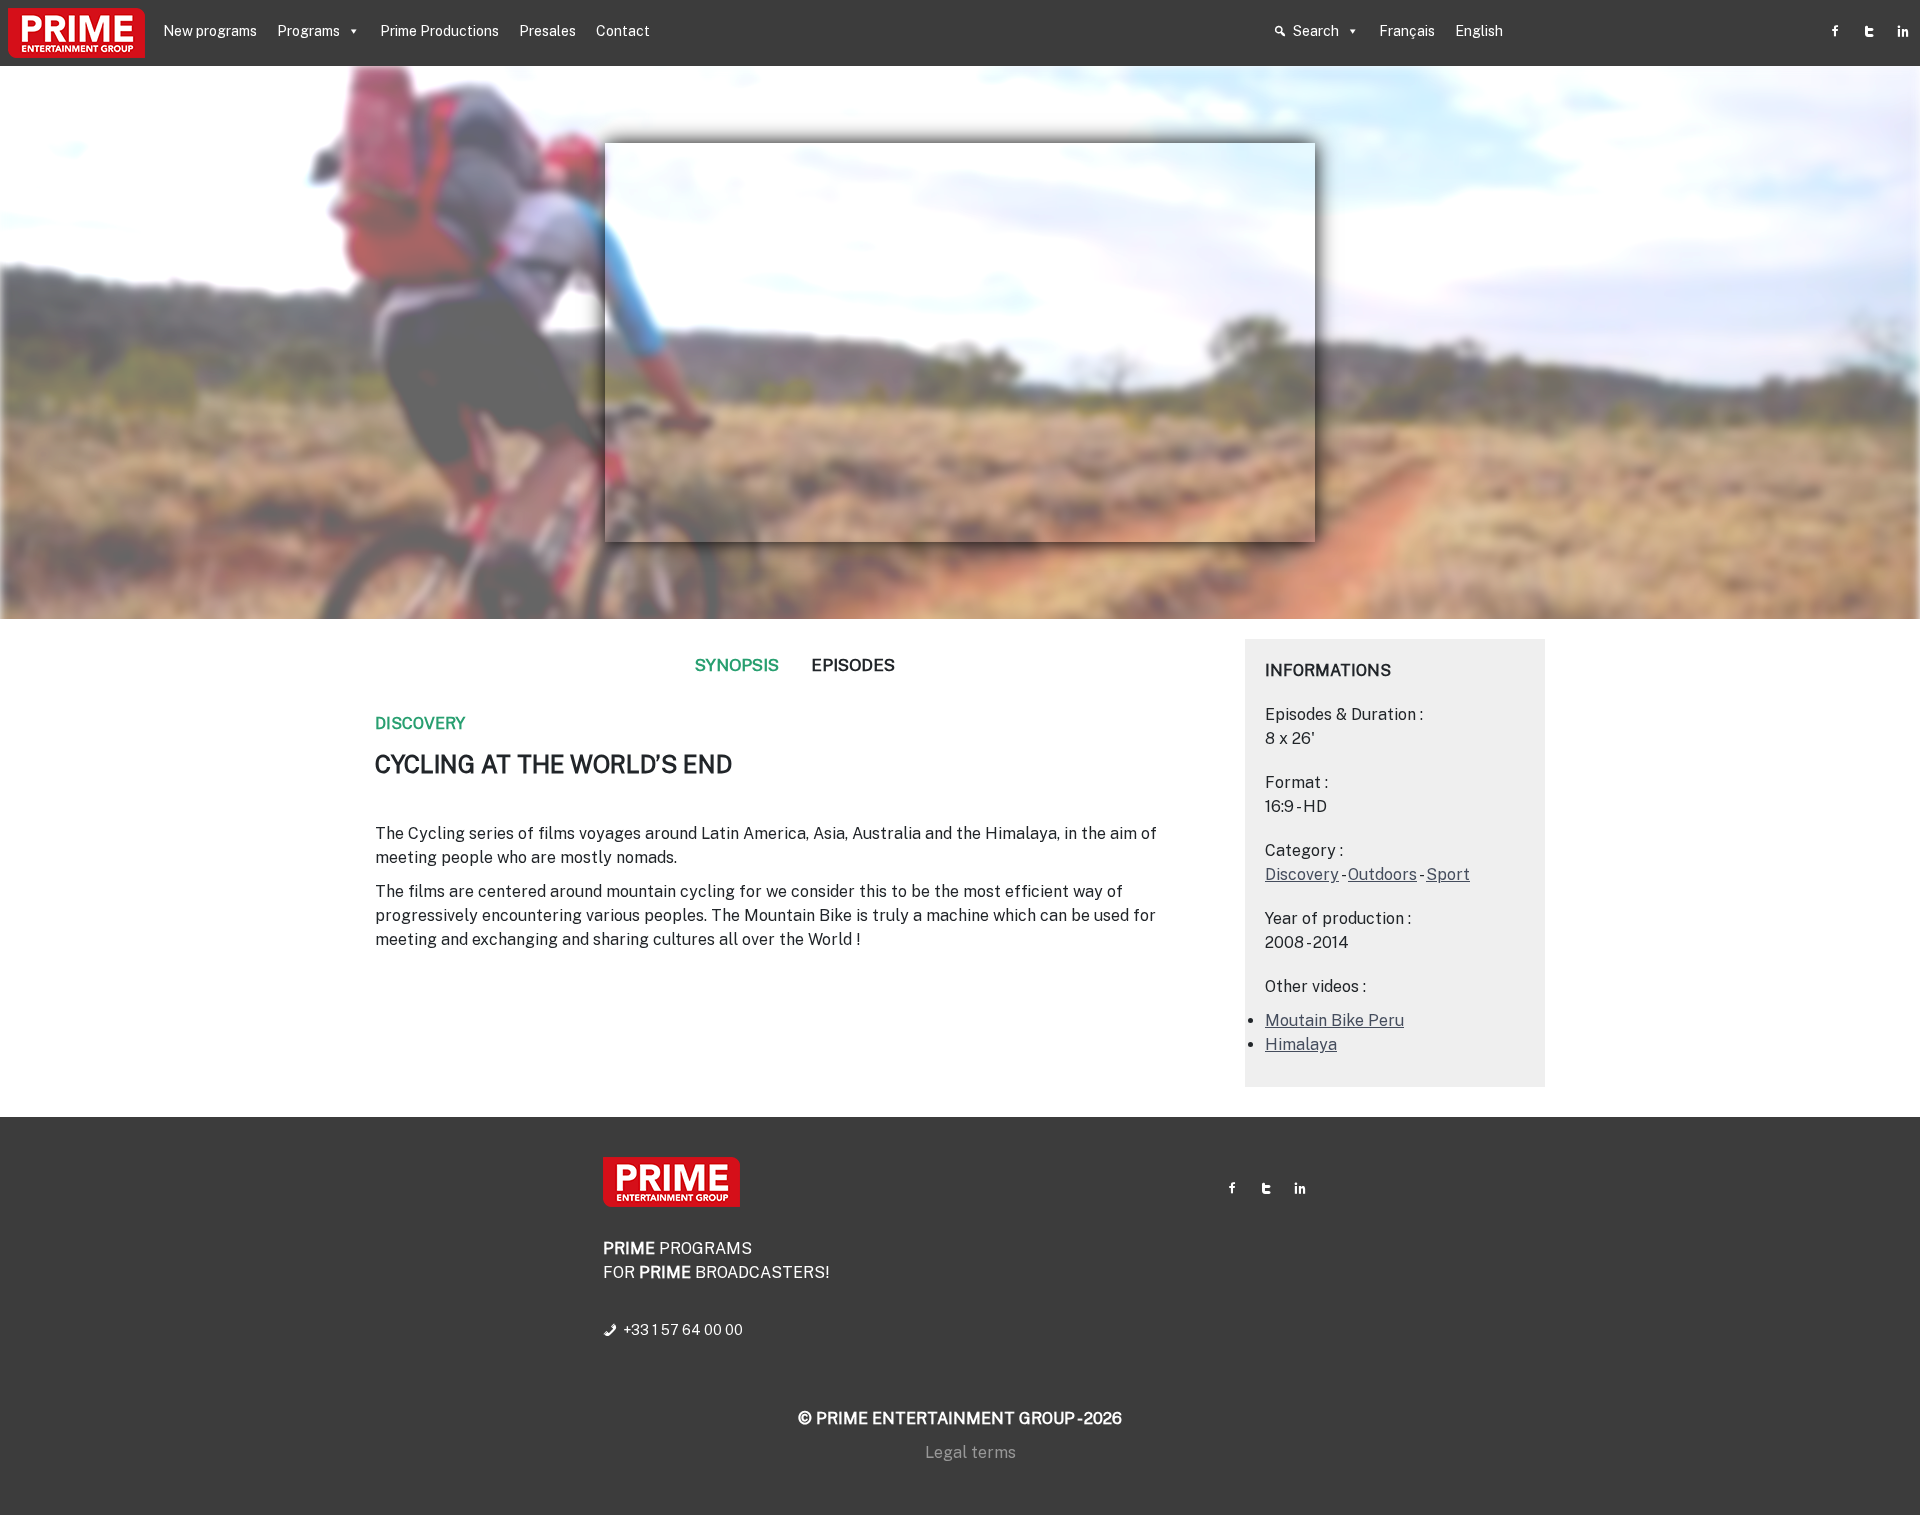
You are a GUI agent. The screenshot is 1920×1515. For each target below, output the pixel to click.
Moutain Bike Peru (1334, 1020)
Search (1316, 31)
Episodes (853, 665)
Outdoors (1382, 874)
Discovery (420, 723)
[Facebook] (1835, 31)
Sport (1448, 874)
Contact (623, 31)
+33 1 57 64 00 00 (683, 1330)
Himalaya (1301, 1044)
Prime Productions (439, 31)
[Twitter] (1869, 31)
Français (1407, 31)
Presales (547, 31)
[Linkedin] (1903, 31)
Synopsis (737, 665)
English (1479, 31)
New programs (210, 31)
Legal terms (970, 1452)
